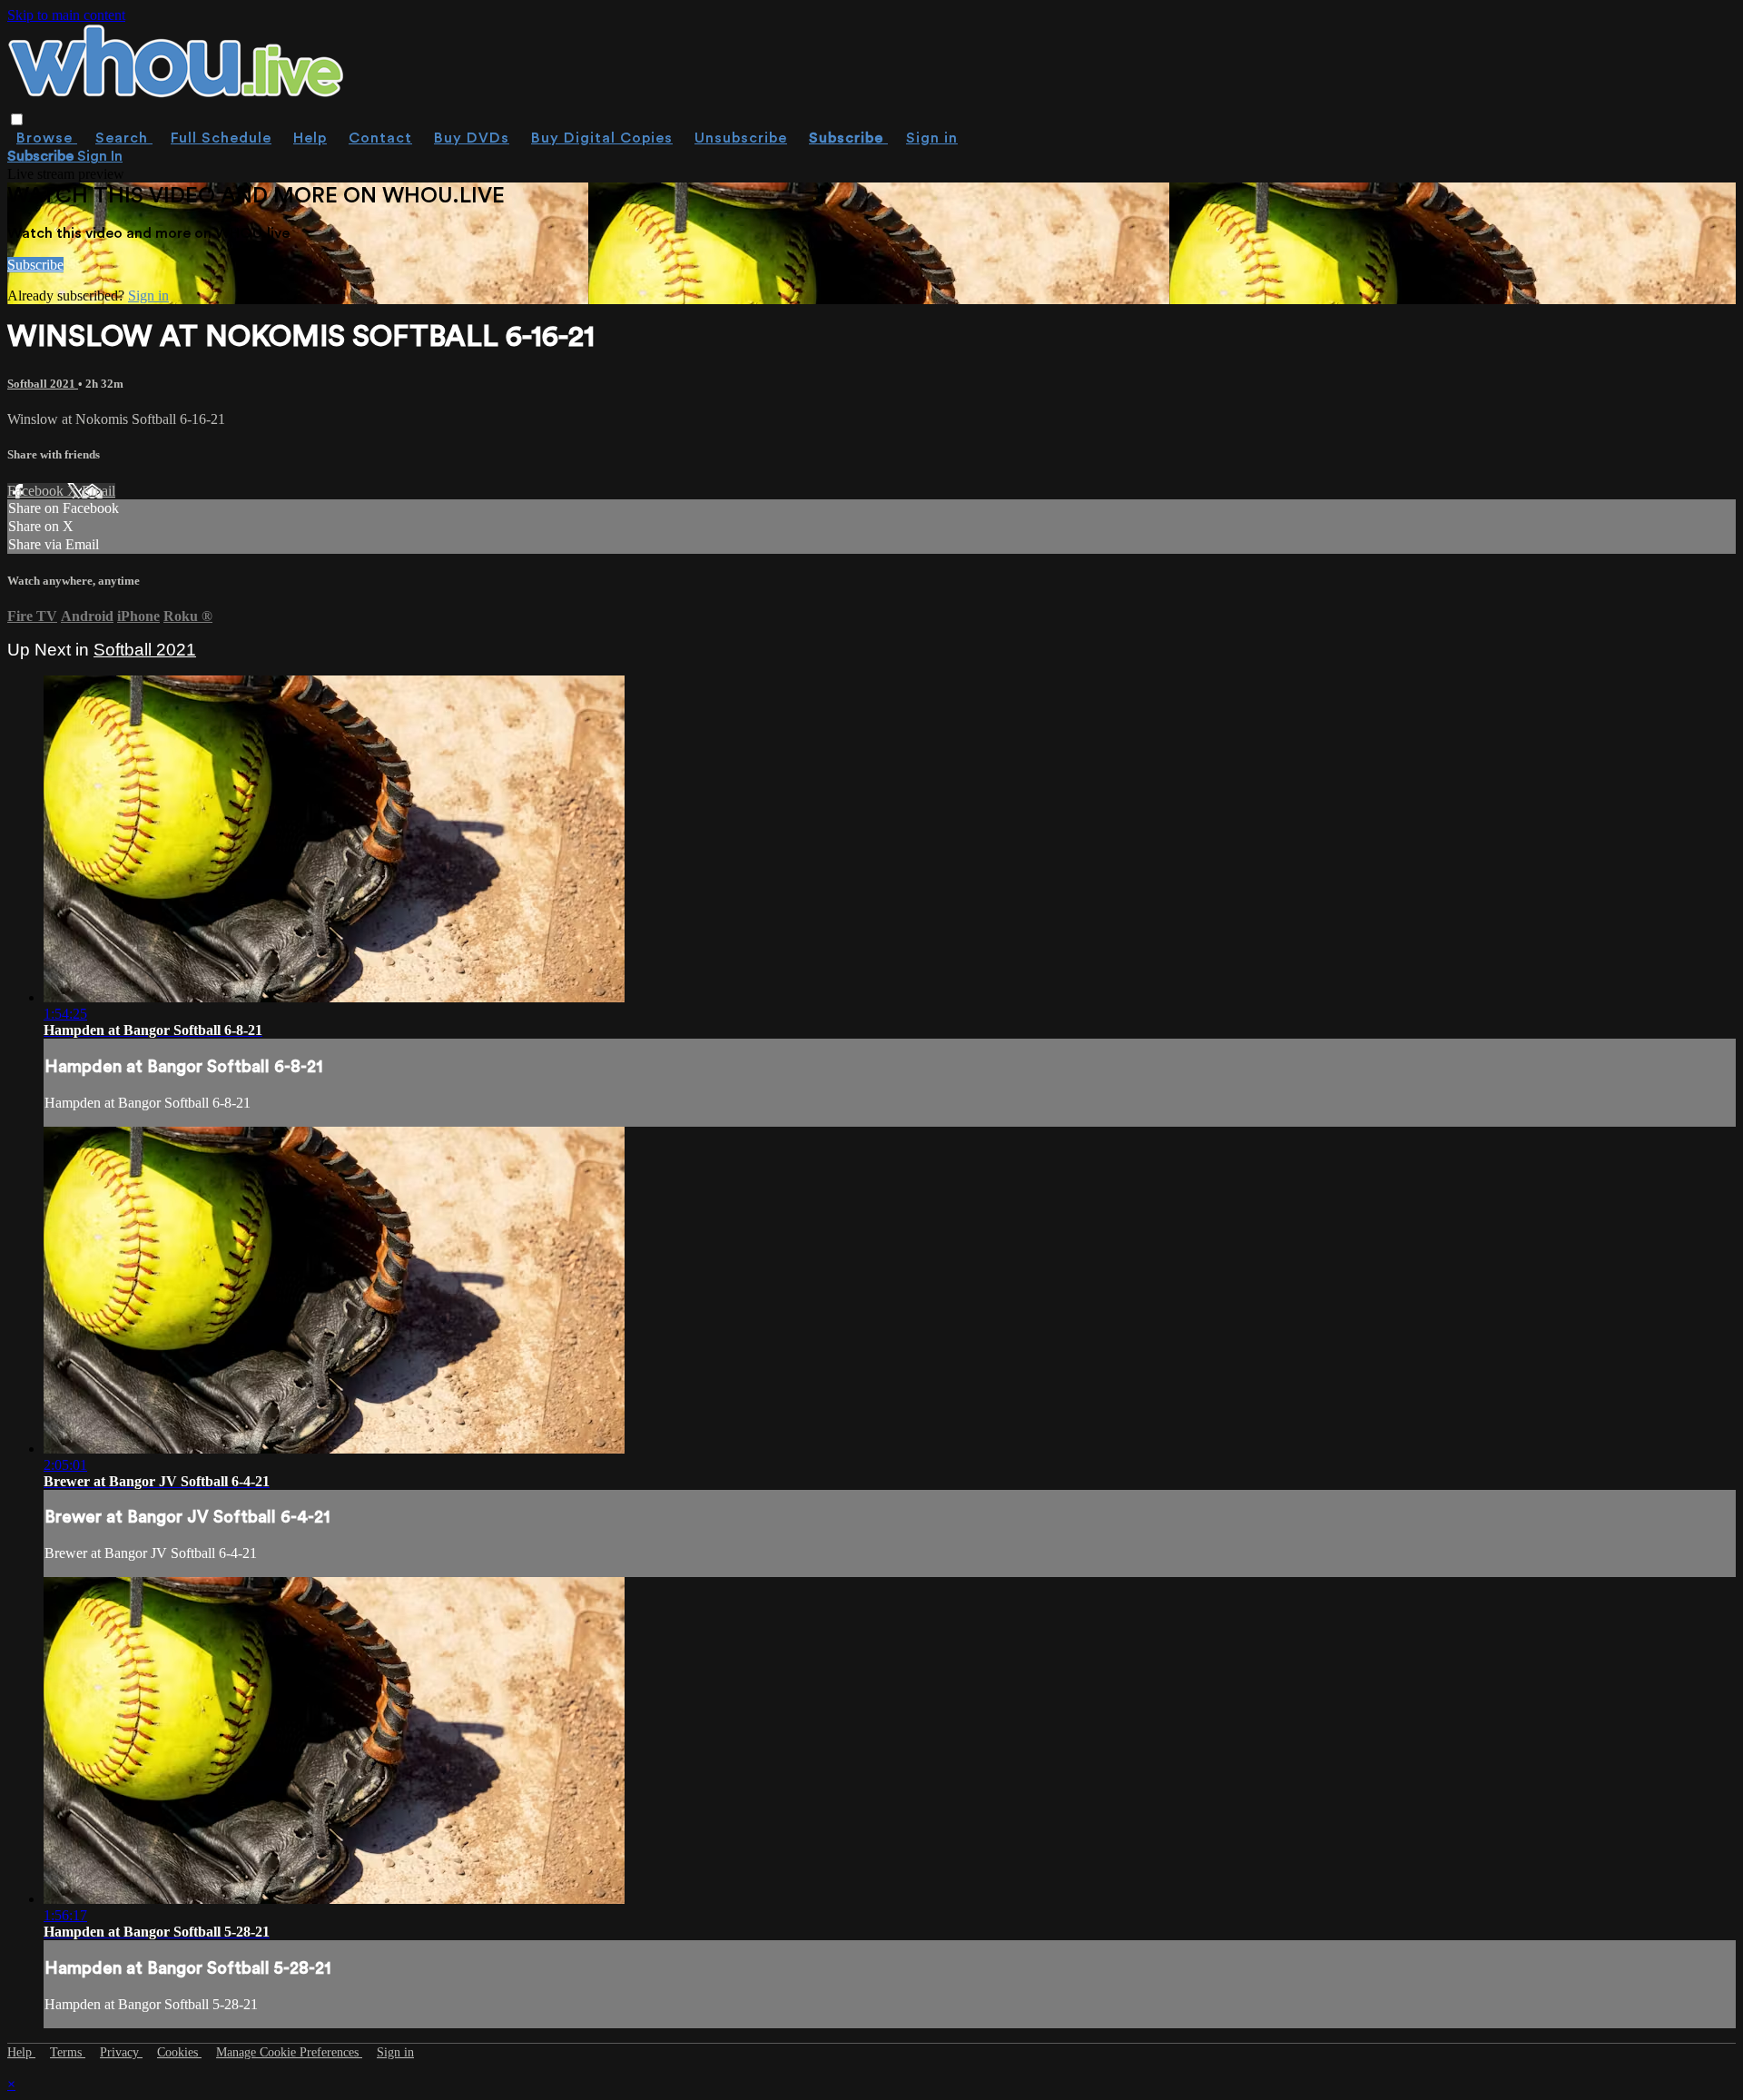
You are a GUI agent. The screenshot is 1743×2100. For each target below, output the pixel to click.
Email (98, 491)
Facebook (37, 491)
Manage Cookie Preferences (289, 2052)
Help (310, 138)
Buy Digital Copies (602, 138)
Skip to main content (66, 15)
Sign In (100, 156)
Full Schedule (221, 138)
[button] (17, 119)
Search (124, 138)
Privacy (121, 2052)
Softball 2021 (43, 384)
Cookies (179, 2052)
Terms (68, 2052)
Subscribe (35, 265)
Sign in (932, 138)
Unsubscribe (741, 138)
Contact (380, 138)
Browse (47, 138)
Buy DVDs (472, 138)
